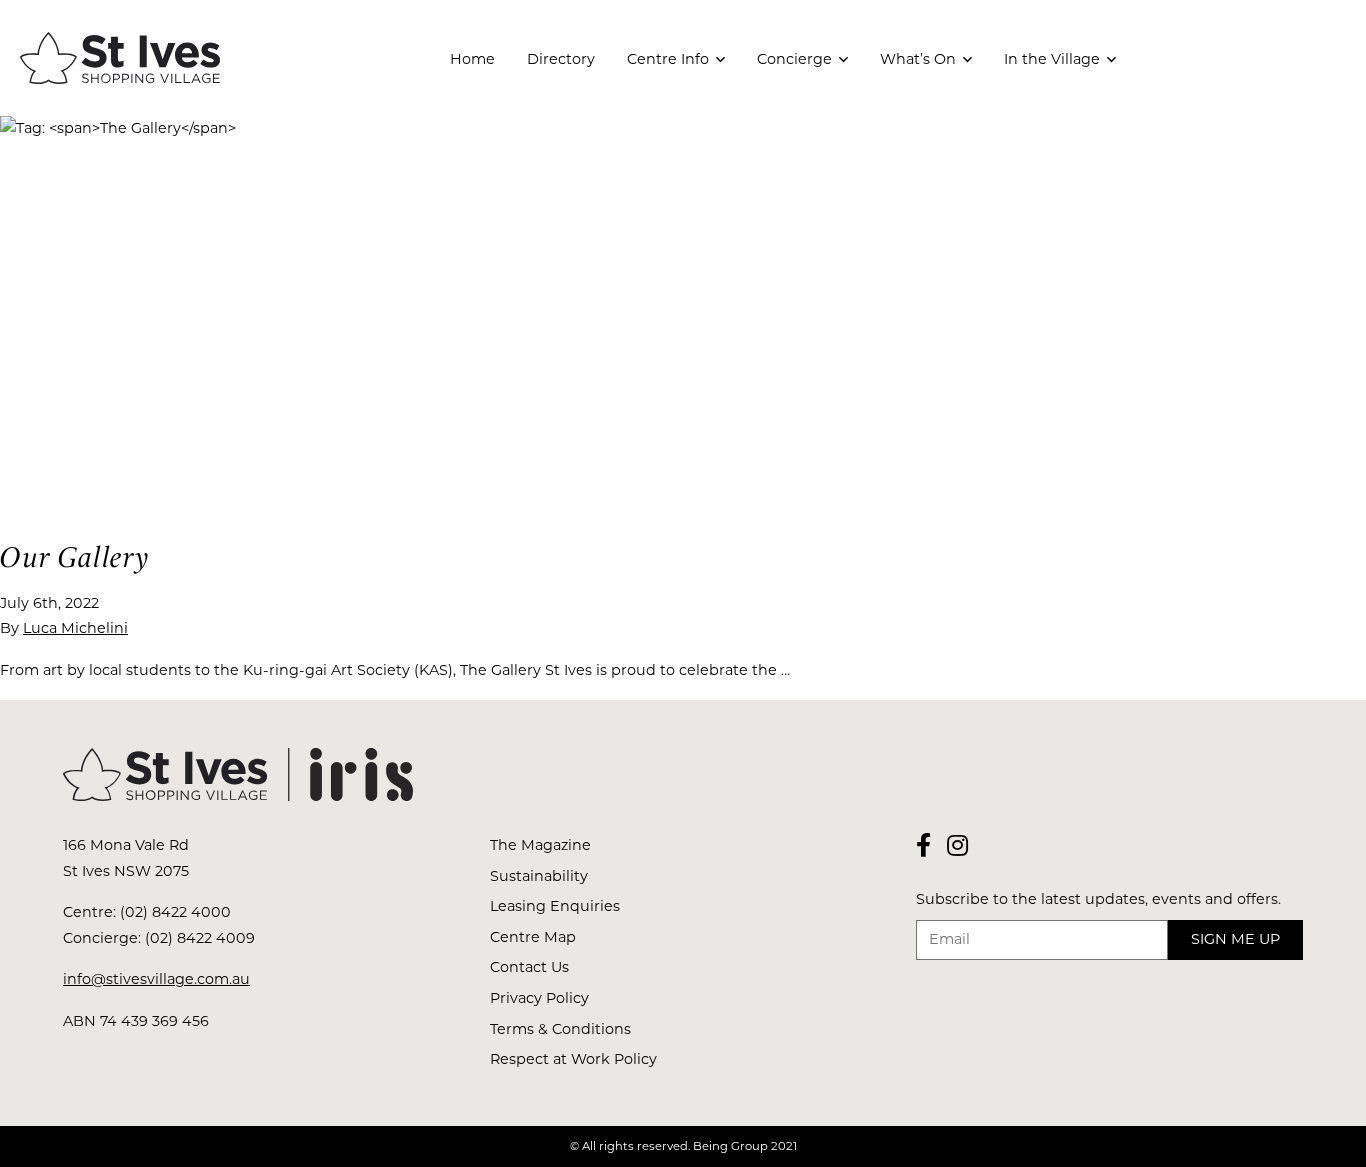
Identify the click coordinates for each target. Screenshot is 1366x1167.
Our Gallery (75, 557)
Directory (561, 59)
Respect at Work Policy (573, 1059)
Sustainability (539, 876)
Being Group (730, 1146)
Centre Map (533, 937)
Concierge (794, 59)
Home (472, 59)
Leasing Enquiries (555, 906)
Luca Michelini (75, 628)
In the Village (1052, 59)
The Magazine (540, 845)
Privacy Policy (539, 998)
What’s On (918, 59)
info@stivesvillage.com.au (156, 979)
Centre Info (668, 59)
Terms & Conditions (560, 1029)
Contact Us (529, 967)
